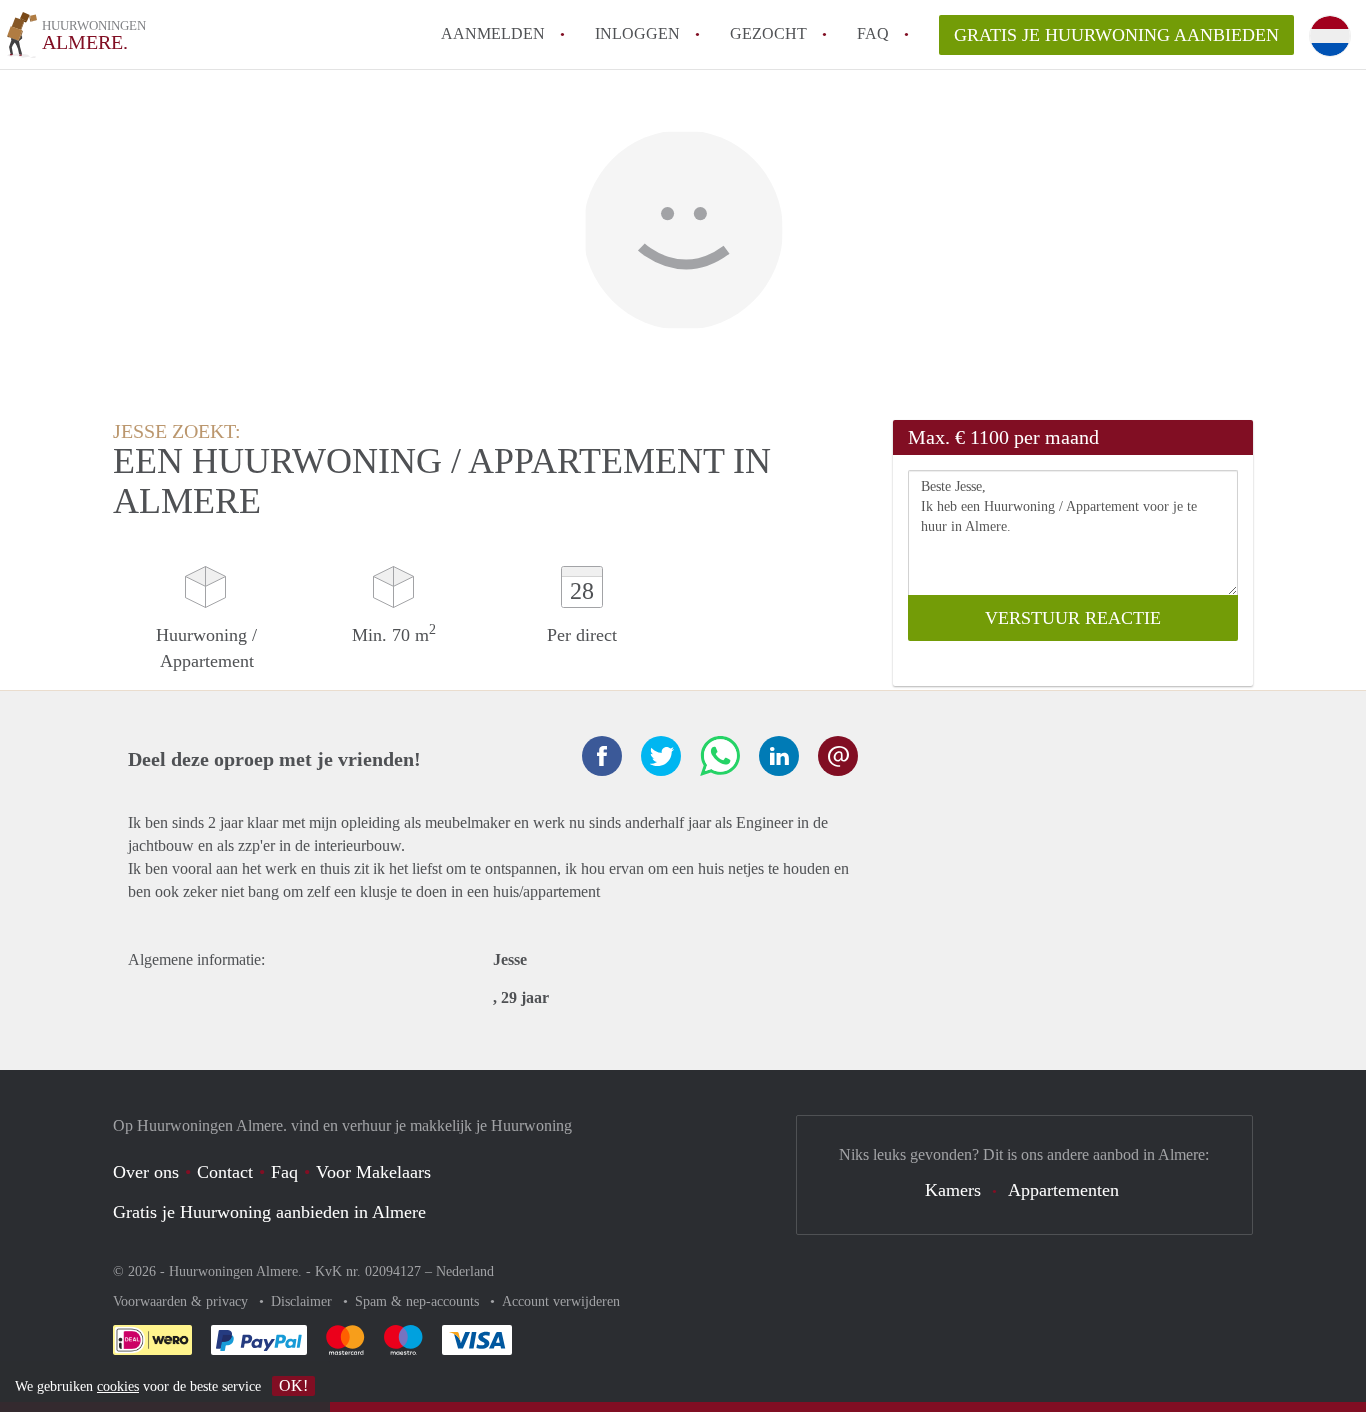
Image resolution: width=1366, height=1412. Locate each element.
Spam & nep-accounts (419, 1301)
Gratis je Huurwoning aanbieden (1116, 35)
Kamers (953, 1190)
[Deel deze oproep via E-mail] (838, 756)
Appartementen (1063, 1190)
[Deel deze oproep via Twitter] (661, 756)
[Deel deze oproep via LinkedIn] (779, 756)
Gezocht (768, 33)
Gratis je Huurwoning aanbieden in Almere (269, 1212)
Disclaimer (303, 1301)
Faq (284, 1172)
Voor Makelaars (373, 1172)
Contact (225, 1172)
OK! (293, 1385)
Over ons (146, 1172)
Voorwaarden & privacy (182, 1301)
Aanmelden (493, 33)
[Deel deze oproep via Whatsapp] (720, 756)
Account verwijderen (561, 1301)
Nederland (465, 1271)
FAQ (873, 33)
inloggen (637, 33)
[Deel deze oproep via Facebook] (602, 756)
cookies (118, 1386)
